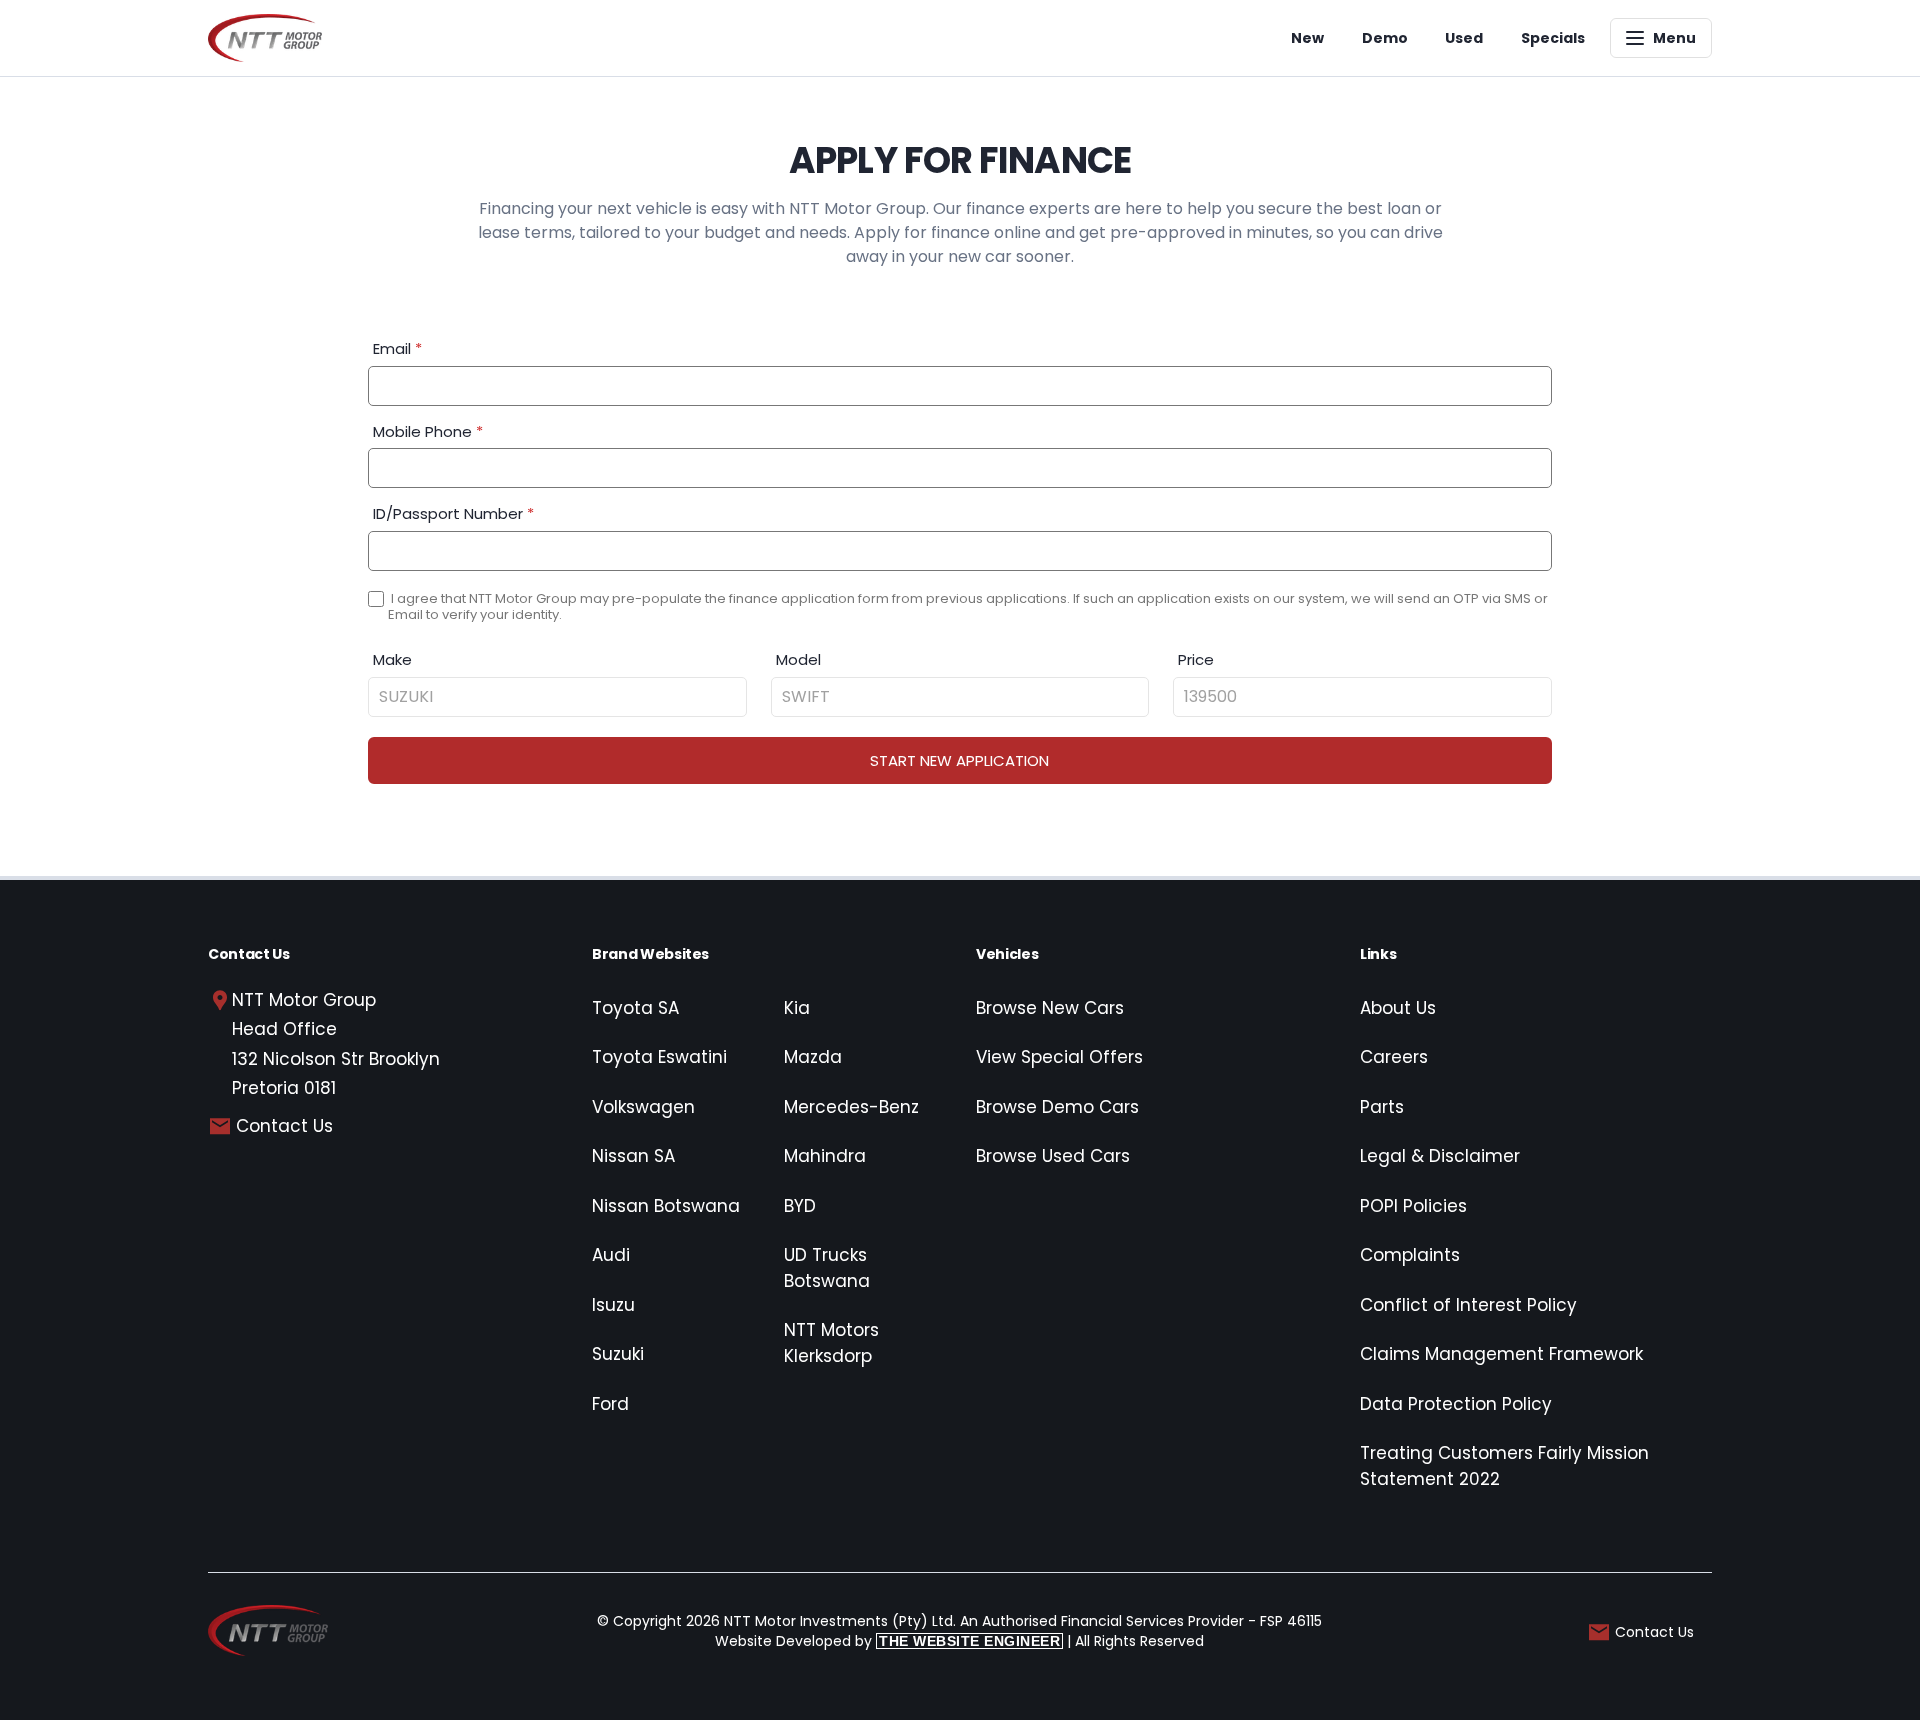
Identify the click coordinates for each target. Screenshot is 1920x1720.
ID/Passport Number (453, 513)
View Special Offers (1059, 1057)
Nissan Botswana (666, 1206)
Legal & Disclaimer (1440, 1156)
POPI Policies (1413, 1206)
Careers (1394, 1057)
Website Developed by (887, 1641)
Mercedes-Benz (851, 1107)
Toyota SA (635, 1008)
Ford (610, 1404)
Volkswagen (643, 1107)
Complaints (1410, 1255)
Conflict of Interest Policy (1468, 1305)
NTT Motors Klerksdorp (831, 1343)
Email (397, 348)
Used (1464, 38)
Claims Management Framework (1501, 1354)
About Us (1398, 1008)
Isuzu (613, 1305)
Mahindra (825, 1156)
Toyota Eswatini (659, 1057)
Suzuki (618, 1354)
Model (798, 659)
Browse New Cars (1050, 1008)
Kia (797, 1008)
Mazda (813, 1057)
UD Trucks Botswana (827, 1268)
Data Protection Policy (1456, 1404)
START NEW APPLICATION (959, 760)
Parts (1382, 1107)
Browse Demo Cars (1057, 1107)
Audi (611, 1255)
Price (1196, 659)
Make (392, 659)
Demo (1385, 38)
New (1307, 38)
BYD (800, 1206)
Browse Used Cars (1053, 1156)
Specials (1553, 38)
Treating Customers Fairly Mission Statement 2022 (1504, 1466)
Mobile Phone (428, 431)
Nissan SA (633, 1156)
